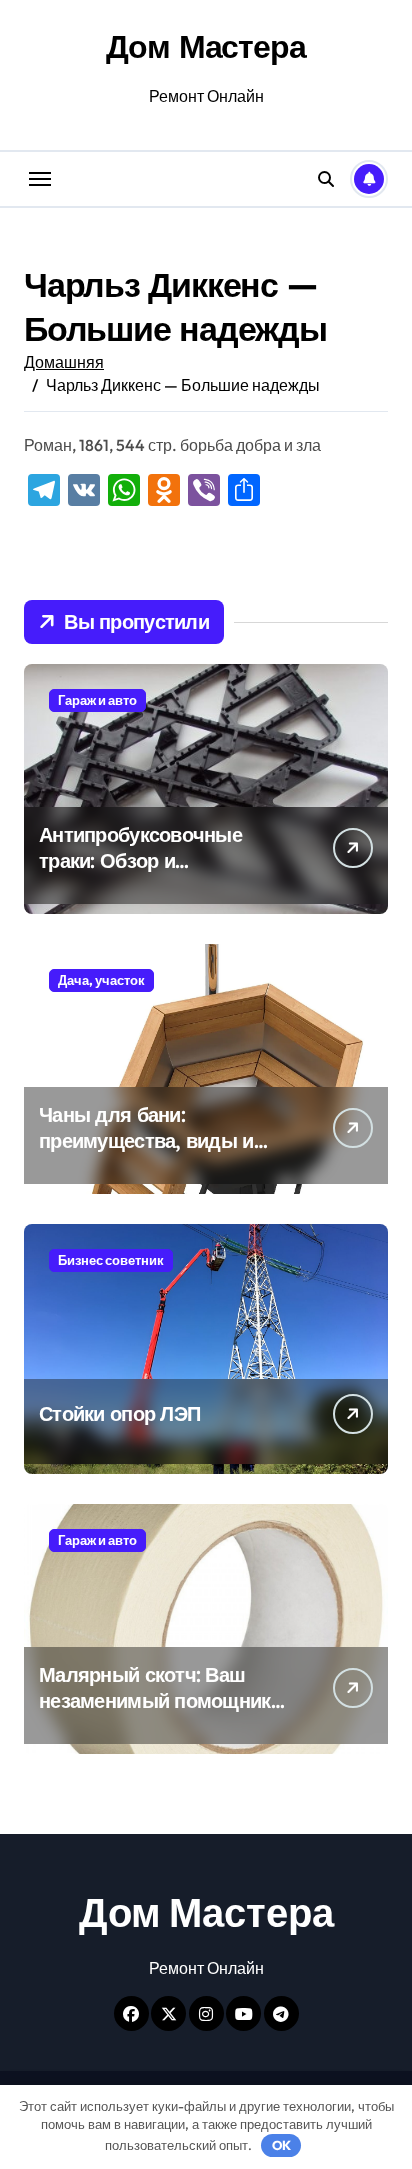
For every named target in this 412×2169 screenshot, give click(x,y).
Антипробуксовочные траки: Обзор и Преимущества (140, 860)
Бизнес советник (111, 1260)
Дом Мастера (205, 46)
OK (281, 2145)
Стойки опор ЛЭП (119, 1413)
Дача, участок (101, 980)
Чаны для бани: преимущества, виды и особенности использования (146, 1153)
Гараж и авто (97, 700)
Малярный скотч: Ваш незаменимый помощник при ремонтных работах (155, 1700)
